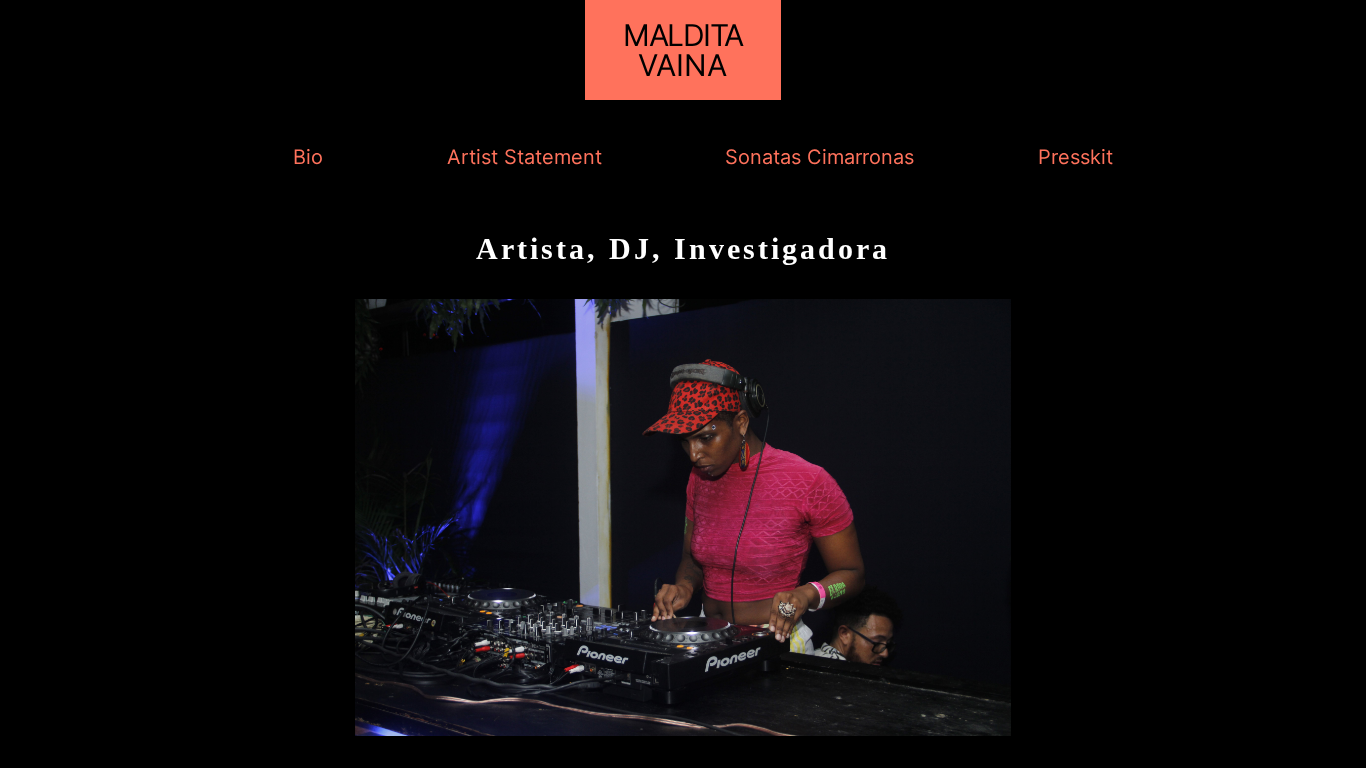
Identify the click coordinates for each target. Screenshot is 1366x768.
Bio (308, 157)
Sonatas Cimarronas (819, 157)
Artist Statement (524, 157)
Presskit (1075, 157)
